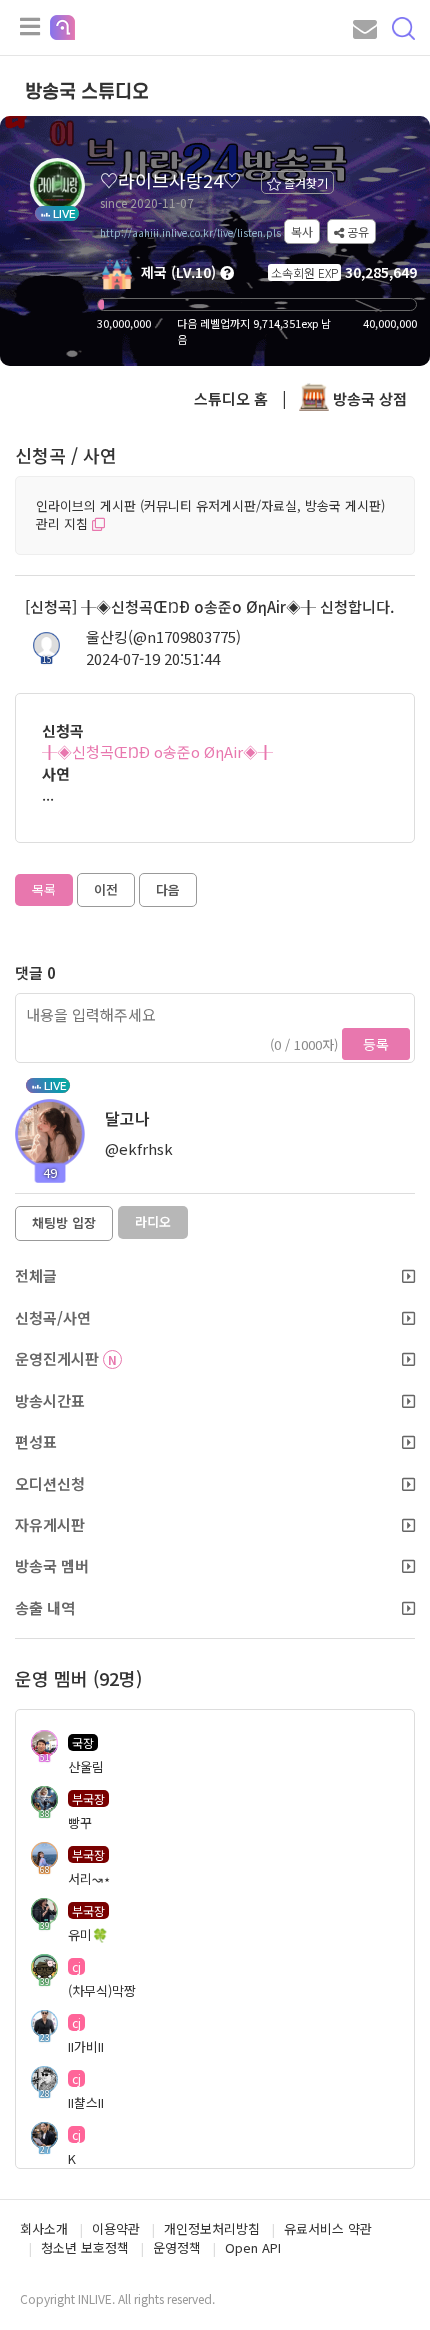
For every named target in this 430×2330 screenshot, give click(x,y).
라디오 (153, 1221)
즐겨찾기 (304, 182)
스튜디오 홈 (231, 398)
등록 (376, 1044)
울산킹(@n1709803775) (163, 636)
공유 (356, 231)
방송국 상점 (368, 398)
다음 (168, 889)
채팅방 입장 (64, 1222)
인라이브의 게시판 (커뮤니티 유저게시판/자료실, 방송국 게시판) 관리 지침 (210, 515)
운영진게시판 (66, 1358)
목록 (44, 889)
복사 (302, 231)
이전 (106, 889)
